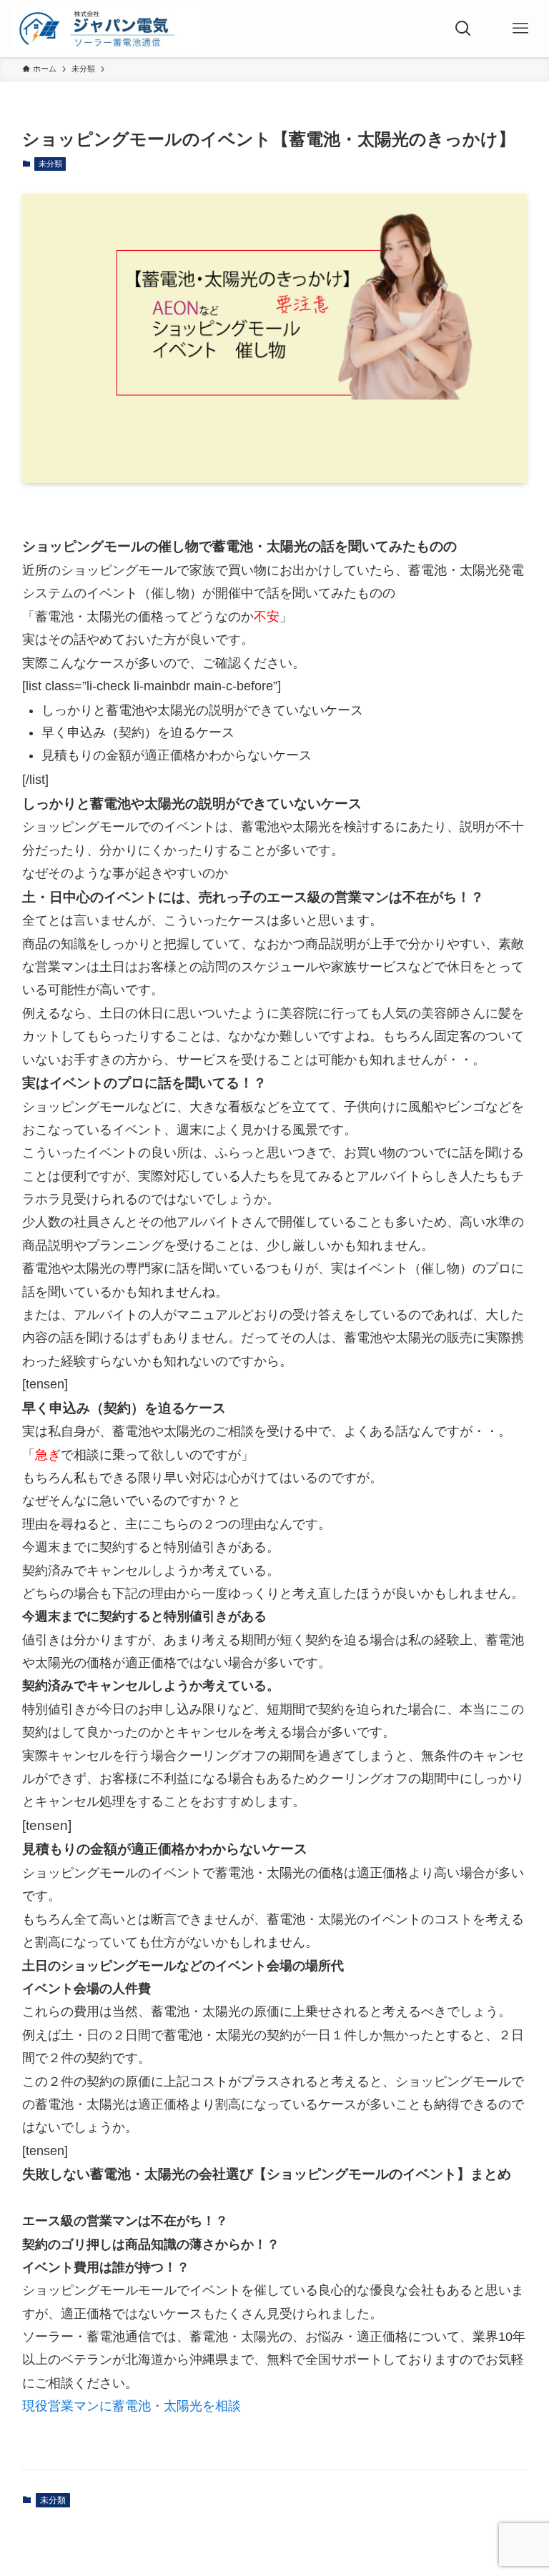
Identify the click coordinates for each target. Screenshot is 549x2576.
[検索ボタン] (463, 29)
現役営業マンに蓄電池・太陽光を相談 (132, 2406)
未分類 (50, 164)
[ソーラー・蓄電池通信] (106, 29)
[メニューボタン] (520, 29)
